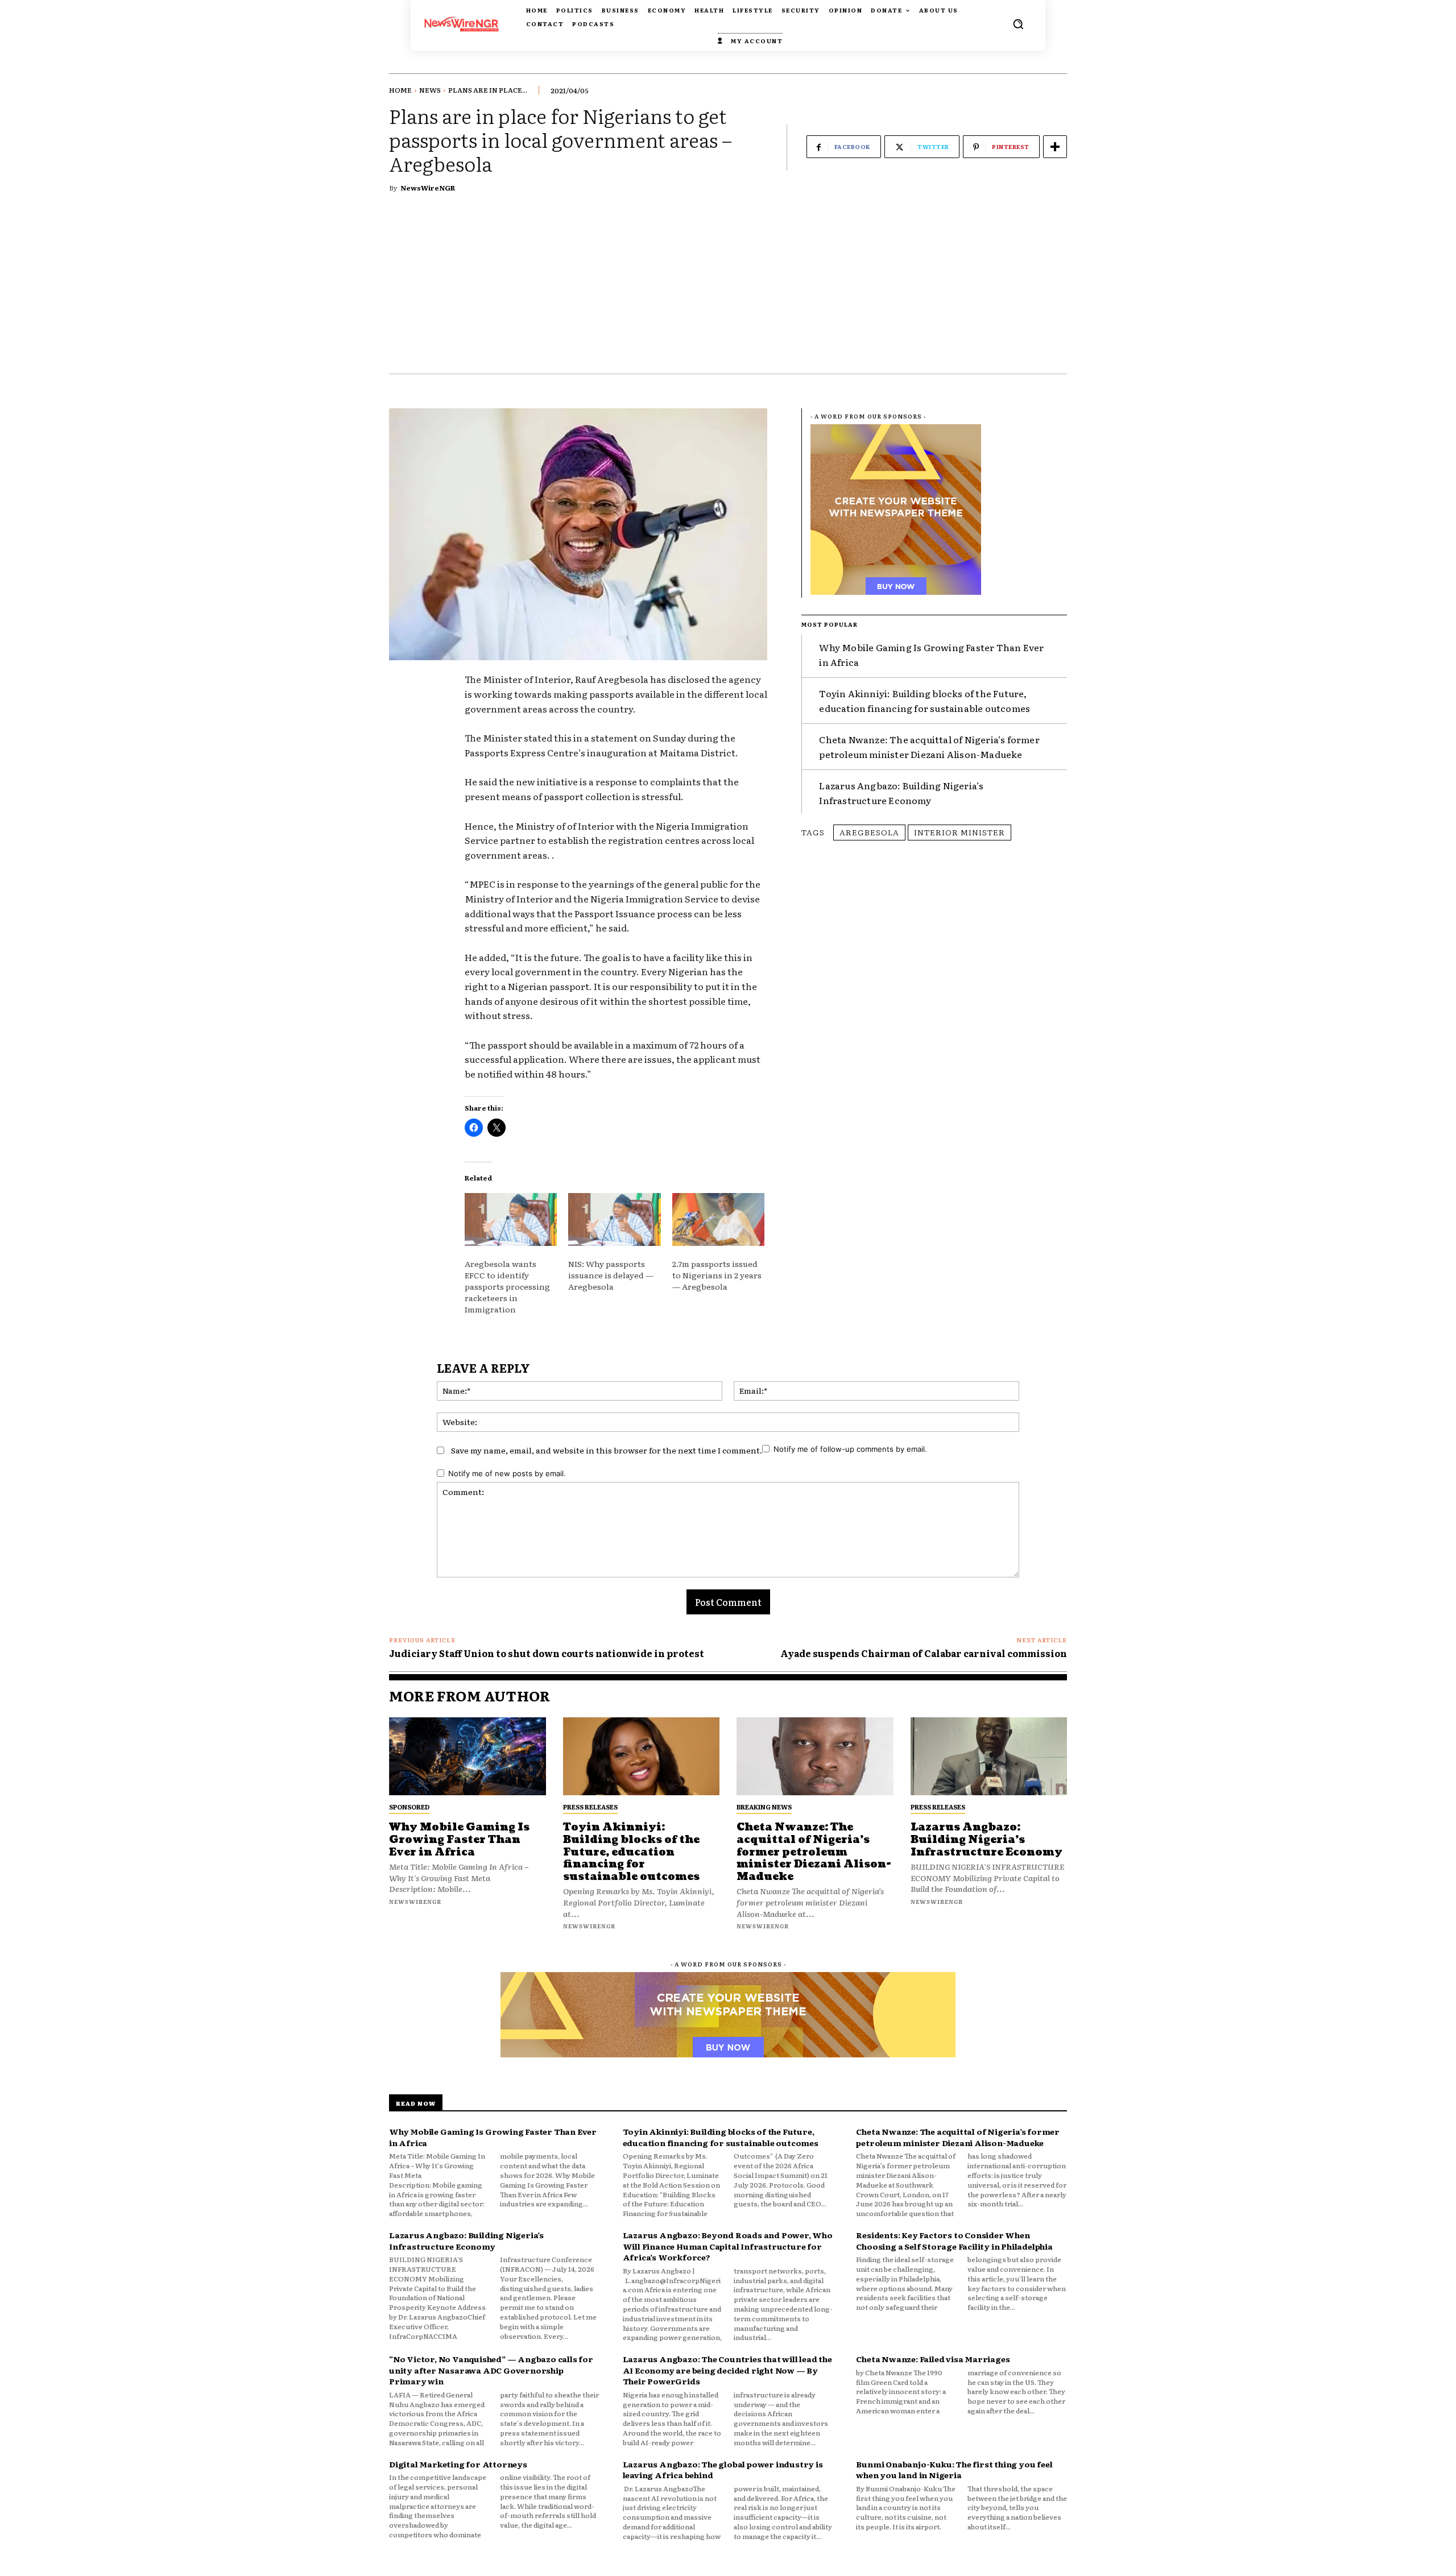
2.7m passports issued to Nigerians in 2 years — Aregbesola (717, 1275)
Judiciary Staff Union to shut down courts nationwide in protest (547, 1653)
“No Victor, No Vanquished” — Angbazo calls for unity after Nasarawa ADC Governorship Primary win (491, 2370)
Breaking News (764, 1807)
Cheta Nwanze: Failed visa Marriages (933, 2359)
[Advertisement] (728, 288)
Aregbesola (869, 832)
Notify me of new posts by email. (507, 1473)
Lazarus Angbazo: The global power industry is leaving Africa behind (723, 2470)
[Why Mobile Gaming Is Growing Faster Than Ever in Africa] (468, 1757)
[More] (1055, 147)
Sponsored (409, 1807)
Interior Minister (959, 832)
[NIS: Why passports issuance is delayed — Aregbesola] (614, 1219)
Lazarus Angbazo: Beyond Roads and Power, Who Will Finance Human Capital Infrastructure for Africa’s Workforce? (728, 2246)
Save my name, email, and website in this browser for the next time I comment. (607, 1450)
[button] (1018, 24)
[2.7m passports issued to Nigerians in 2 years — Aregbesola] (718, 1219)
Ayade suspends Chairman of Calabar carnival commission (924, 1653)
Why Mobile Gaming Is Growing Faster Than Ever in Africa (459, 1840)
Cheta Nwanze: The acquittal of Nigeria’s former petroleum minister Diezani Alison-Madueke (929, 747)
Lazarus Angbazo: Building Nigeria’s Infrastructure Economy (901, 793)
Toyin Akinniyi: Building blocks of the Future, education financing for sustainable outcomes (631, 1852)
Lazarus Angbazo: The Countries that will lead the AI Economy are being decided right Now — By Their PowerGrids (727, 2370)
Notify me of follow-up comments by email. (850, 1449)
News (430, 90)
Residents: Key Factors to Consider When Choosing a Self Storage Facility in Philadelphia (954, 2240)
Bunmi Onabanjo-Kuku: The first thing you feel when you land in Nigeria (954, 2470)
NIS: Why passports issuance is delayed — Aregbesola (611, 1275)
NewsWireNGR (428, 188)
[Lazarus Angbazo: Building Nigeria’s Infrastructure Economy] (989, 1757)
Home (400, 90)
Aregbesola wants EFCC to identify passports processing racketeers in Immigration (507, 1286)
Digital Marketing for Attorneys (458, 2464)
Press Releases (590, 1807)
